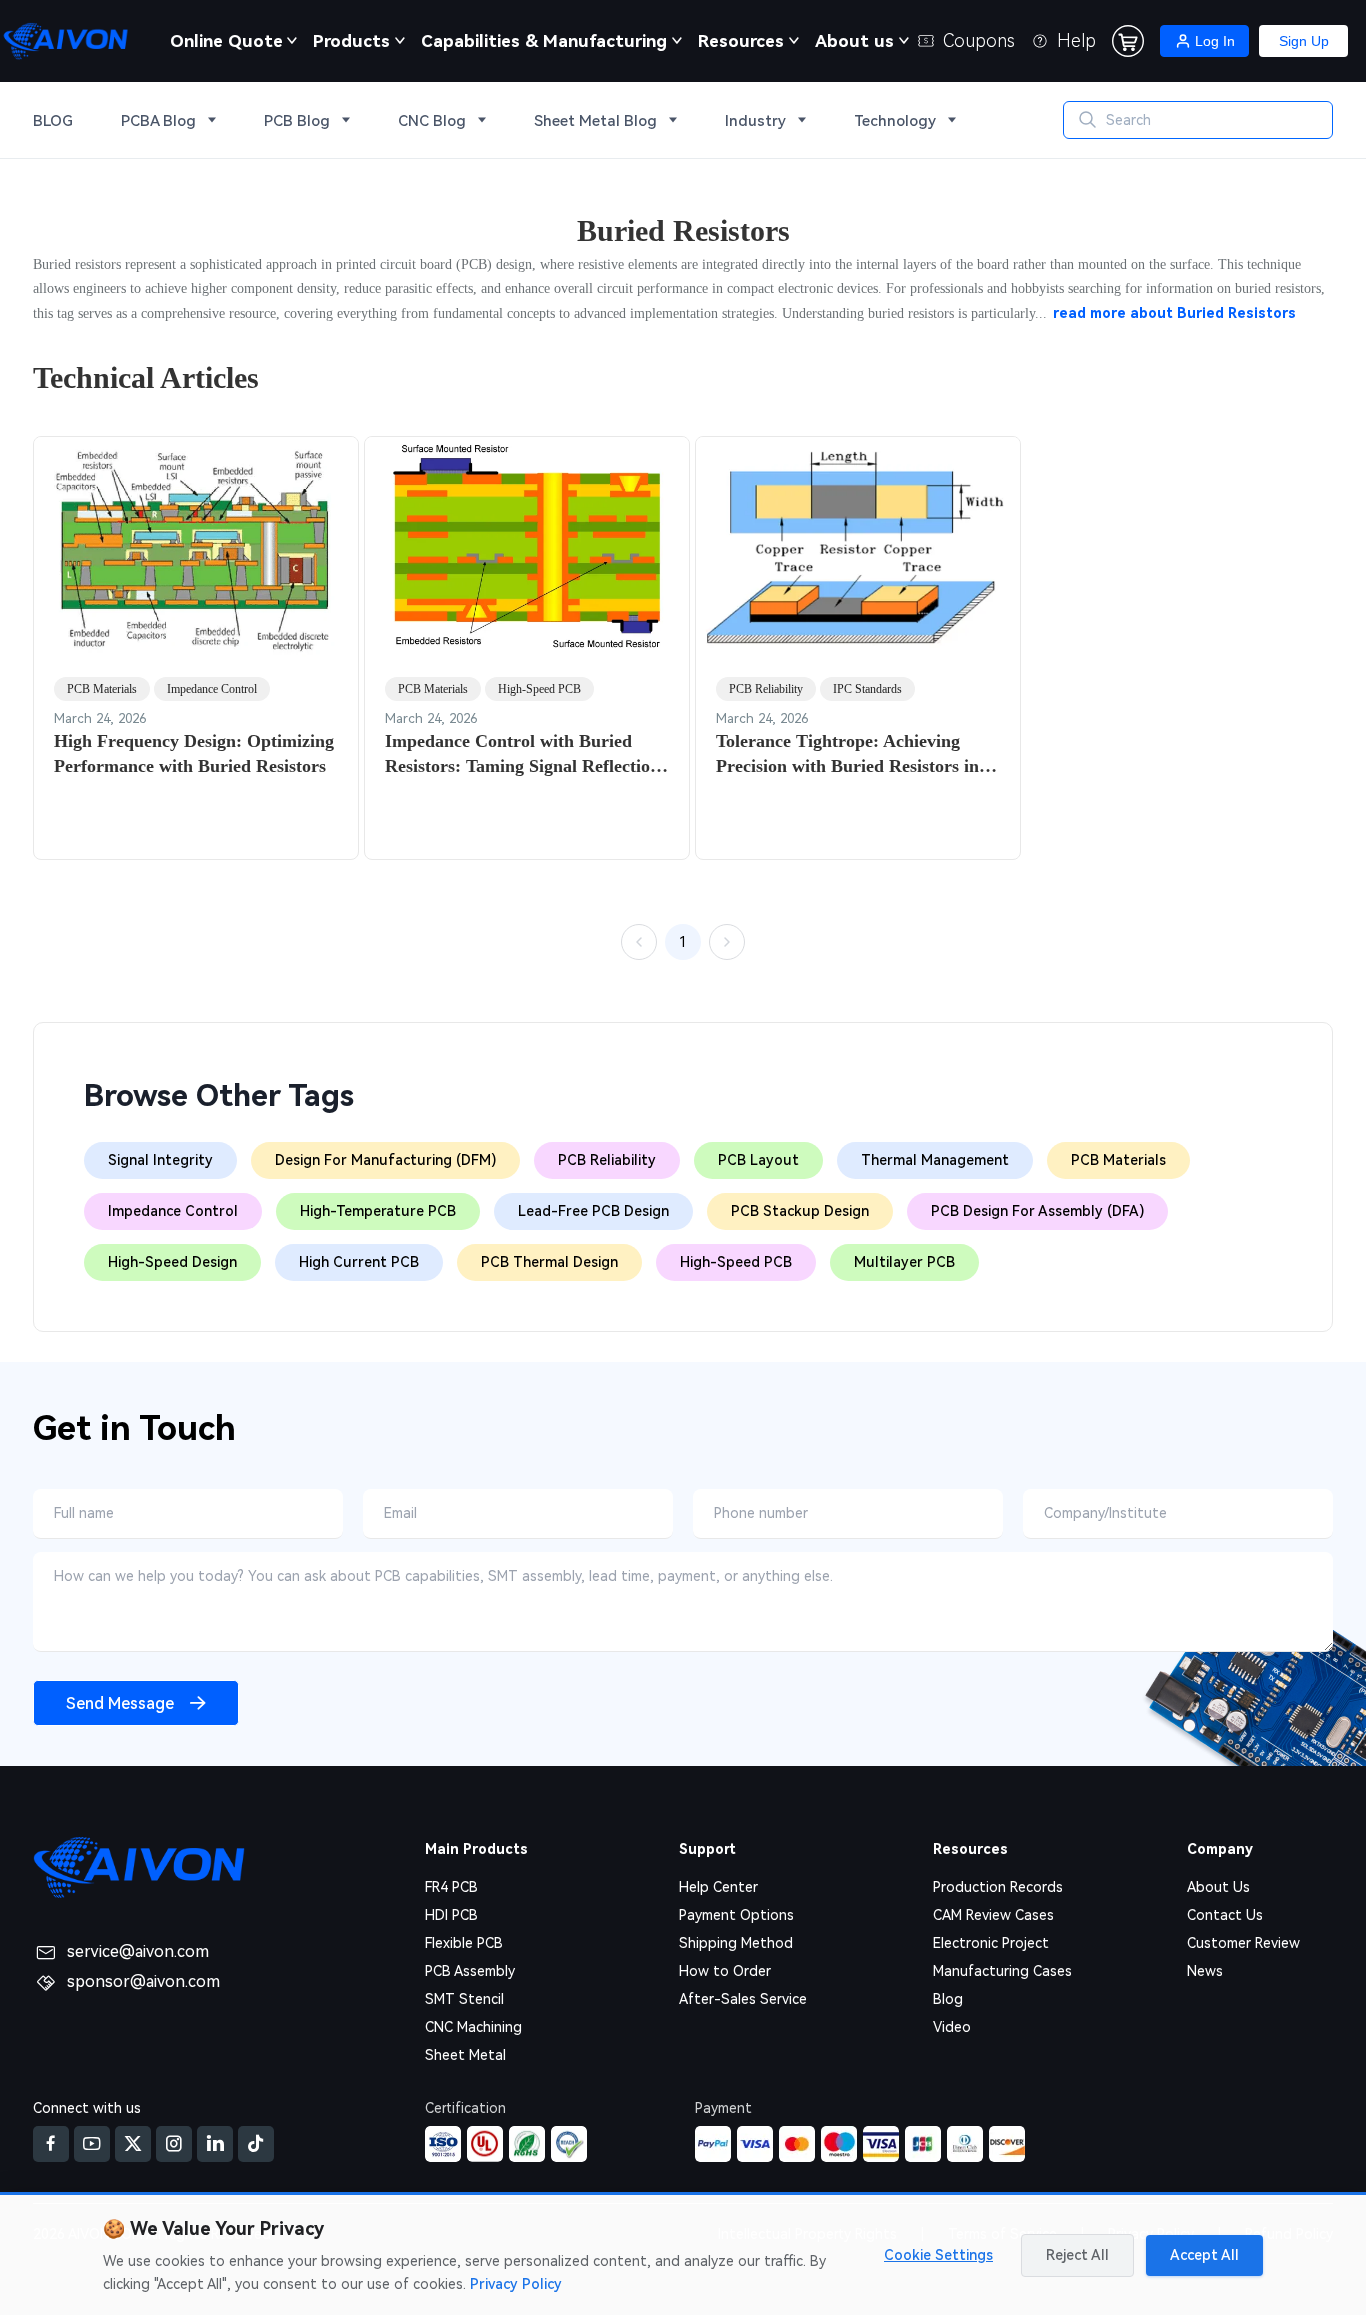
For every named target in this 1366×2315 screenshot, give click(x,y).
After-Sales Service (743, 1999)
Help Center (718, 1887)
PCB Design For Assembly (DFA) (1037, 1211)
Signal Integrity (160, 1160)
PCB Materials (102, 689)
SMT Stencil (464, 1999)
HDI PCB (451, 1915)
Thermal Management (935, 1160)
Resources (741, 41)
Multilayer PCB (904, 1262)
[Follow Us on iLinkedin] (215, 2144)
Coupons (979, 41)
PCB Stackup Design (800, 1211)
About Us (1218, 1887)
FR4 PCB (451, 1887)
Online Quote (226, 41)
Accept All (1204, 2255)
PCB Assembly (470, 1971)
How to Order (725, 1971)
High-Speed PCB (539, 689)
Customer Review (1243, 1943)
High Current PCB (359, 1262)
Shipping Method (736, 1943)
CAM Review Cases (993, 1915)
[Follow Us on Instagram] (174, 2144)
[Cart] (1128, 41)
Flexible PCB (464, 1943)
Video (952, 2027)
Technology (895, 121)
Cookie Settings (938, 2255)
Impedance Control (212, 689)
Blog (948, 1999)
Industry (755, 121)
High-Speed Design (172, 1262)
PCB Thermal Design (549, 1262)
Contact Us (1225, 1915)
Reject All (1077, 2255)
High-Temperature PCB (378, 1211)
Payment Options (736, 1915)
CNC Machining (473, 2027)
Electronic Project (991, 1943)
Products (351, 41)
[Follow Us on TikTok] (256, 2144)
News (1205, 1971)
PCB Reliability (766, 689)
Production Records (998, 1887)
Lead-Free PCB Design (593, 1211)
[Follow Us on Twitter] (133, 2144)
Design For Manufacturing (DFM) (385, 1160)
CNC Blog (432, 121)
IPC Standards (867, 689)
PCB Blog (297, 121)
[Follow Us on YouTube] (92, 2144)
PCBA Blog (158, 121)
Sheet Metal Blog (595, 121)
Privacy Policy (516, 2284)
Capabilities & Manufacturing (544, 41)
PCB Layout (758, 1160)
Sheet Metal (465, 2055)
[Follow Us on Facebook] (51, 2144)
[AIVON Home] (65, 41)
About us (854, 41)
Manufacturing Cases (1002, 1971)
